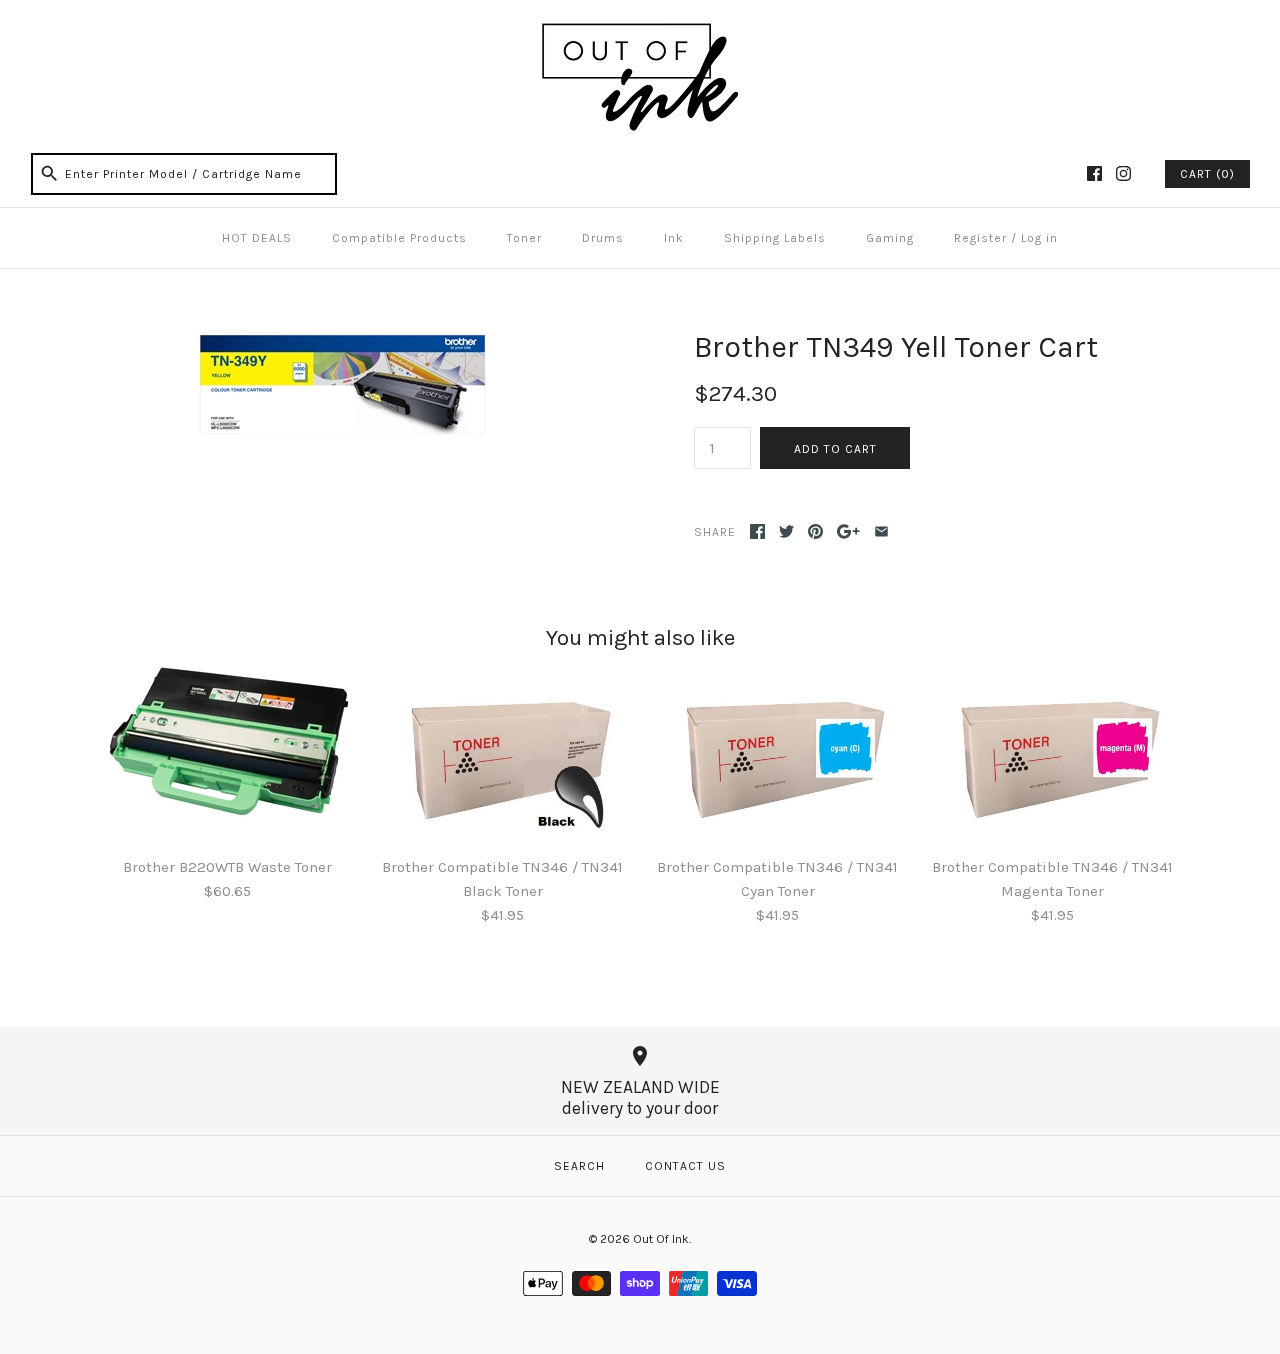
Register (980, 238)
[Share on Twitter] (786, 531)
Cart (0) (1207, 174)
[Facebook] (1094, 173)
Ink (674, 238)
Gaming (890, 238)
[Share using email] (881, 531)
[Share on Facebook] (757, 531)
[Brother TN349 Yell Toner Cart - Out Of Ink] (343, 341)
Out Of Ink (661, 1239)
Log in (1039, 238)
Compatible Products (399, 238)
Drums (603, 238)
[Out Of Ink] (640, 32)
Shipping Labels (775, 238)
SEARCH (579, 1166)
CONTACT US (685, 1166)
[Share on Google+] (848, 531)
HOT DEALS (257, 238)
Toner (524, 238)
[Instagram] (1123, 173)
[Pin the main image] (815, 531)
